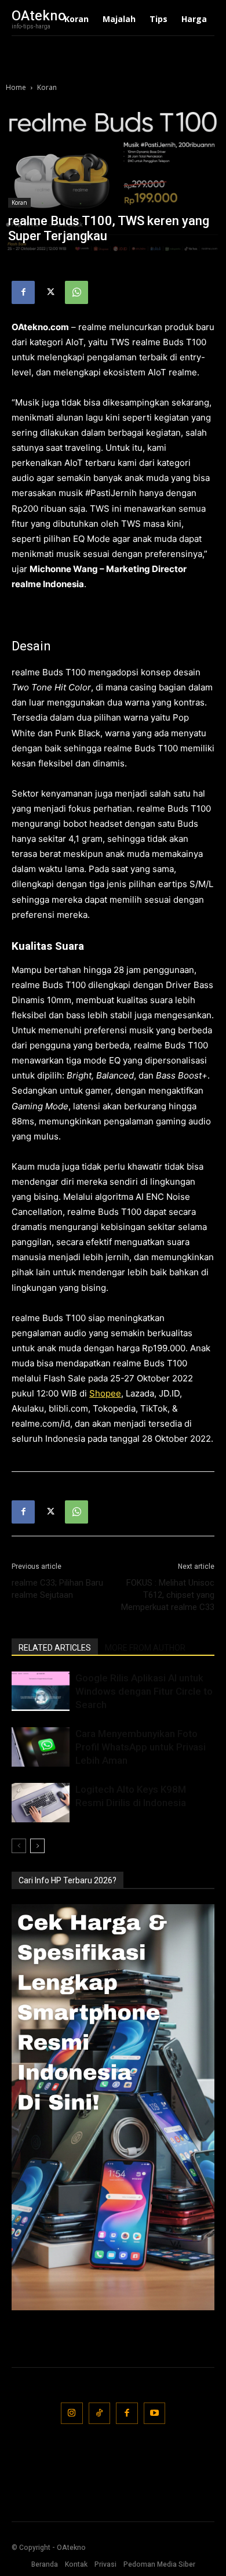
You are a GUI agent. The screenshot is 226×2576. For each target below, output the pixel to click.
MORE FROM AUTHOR (145, 1648)
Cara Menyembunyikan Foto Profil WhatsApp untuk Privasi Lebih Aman (141, 1747)
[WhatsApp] (76, 292)
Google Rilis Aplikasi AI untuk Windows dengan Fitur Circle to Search (144, 1691)
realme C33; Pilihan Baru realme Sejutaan (57, 1589)
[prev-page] (19, 1846)
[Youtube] (155, 2414)
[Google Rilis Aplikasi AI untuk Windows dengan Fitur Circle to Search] (41, 1692)
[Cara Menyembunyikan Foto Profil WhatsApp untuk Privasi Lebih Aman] (41, 1747)
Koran (47, 87)
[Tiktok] (100, 2414)
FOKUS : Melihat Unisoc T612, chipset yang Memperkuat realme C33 (168, 1595)
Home (16, 87)
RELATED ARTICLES (55, 1648)
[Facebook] (23, 292)
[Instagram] (72, 2414)
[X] (50, 292)
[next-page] (37, 1846)
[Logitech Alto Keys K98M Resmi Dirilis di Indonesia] (41, 1803)
